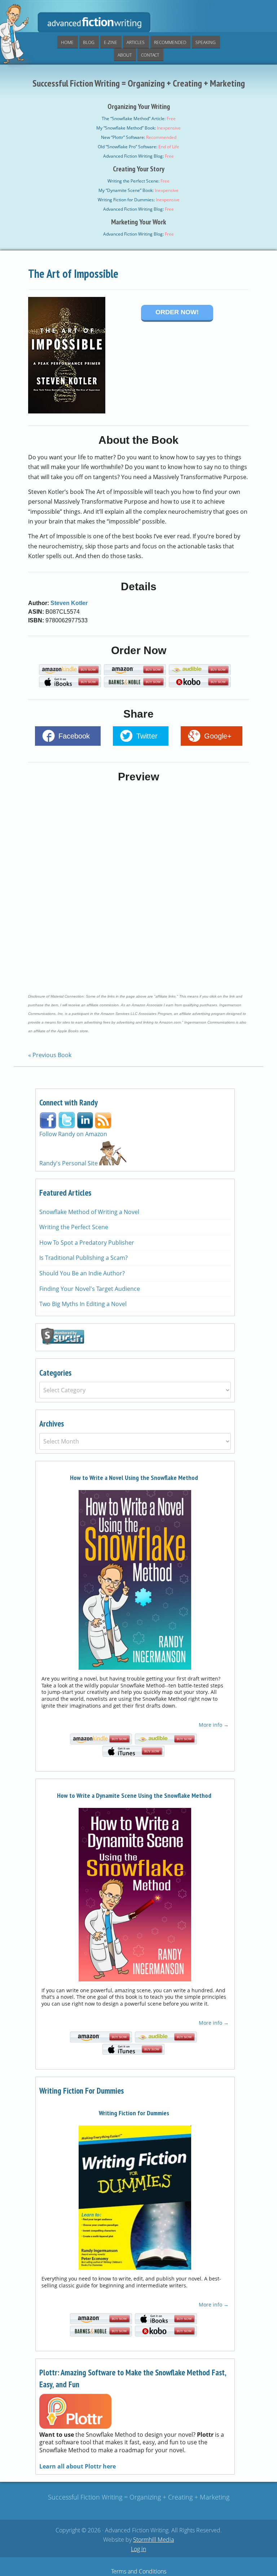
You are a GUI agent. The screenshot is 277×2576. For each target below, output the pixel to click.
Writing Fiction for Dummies (134, 2113)
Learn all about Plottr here (78, 2466)
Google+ (218, 736)
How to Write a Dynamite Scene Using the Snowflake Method (134, 1795)
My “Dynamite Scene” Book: (138, 190)
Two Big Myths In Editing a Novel (83, 1304)
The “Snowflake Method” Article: (139, 119)
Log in (138, 2549)
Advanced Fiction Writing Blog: (138, 156)
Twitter (147, 736)
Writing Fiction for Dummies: (139, 200)
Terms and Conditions (139, 2571)
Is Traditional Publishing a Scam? (83, 1258)
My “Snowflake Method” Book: (138, 128)
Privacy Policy (121, 2562)
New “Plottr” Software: (139, 137)
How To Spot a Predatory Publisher (87, 1243)
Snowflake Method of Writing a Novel (89, 1212)
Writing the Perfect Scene (74, 1227)
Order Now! (177, 312)
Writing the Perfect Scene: (138, 181)
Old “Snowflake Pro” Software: (138, 147)
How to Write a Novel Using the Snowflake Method (134, 1478)
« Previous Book (50, 1055)
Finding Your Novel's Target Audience (90, 1289)
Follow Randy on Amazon (73, 1134)
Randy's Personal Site (69, 1163)
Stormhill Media (153, 2540)
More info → (214, 1725)
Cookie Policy (156, 2562)
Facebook (74, 736)
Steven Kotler (69, 603)
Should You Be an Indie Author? (82, 1273)
